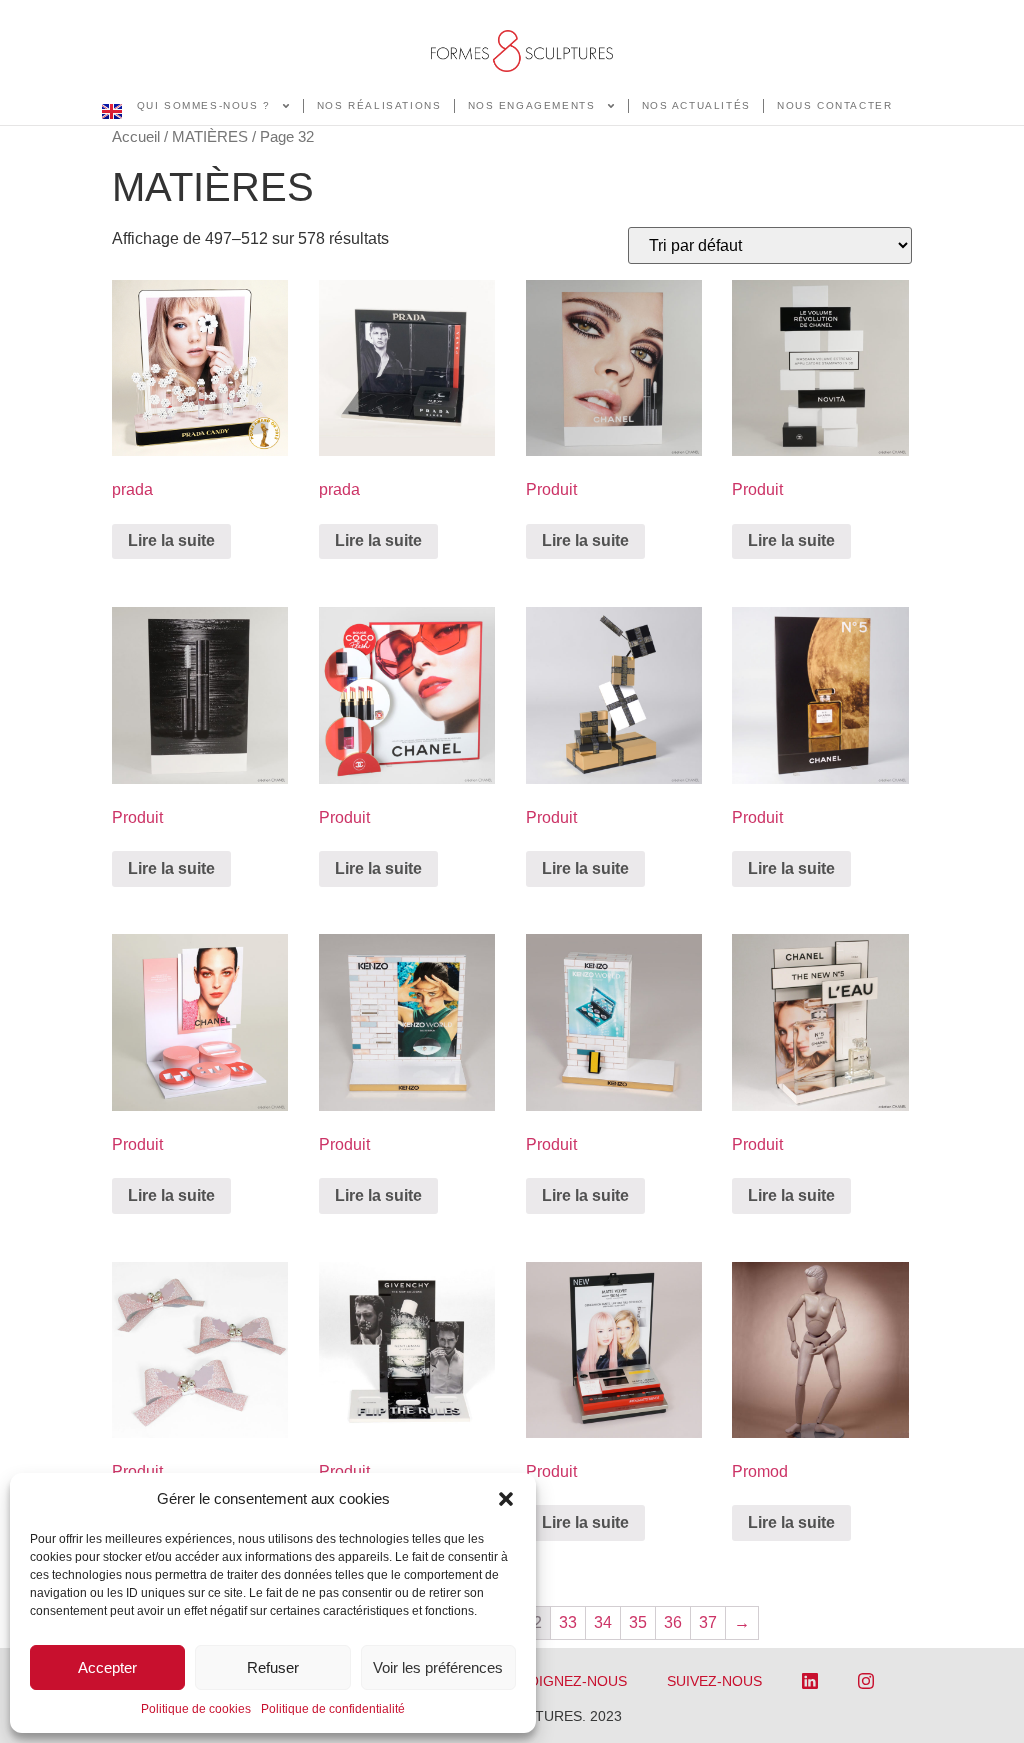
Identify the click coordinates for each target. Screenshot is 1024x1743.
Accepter (107, 1667)
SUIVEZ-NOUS (714, 1681)
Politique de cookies (196, 1709)
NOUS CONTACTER (834, 105)
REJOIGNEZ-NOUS (564, 1681)
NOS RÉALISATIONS (379, 105)
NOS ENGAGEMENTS (532, 105)
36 (673, 1622)
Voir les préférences (438, 1667)
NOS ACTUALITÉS (696, 105)
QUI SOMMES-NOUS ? (204, 105)
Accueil (136, 137)
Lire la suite (171, 540)
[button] (506, 1499)
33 (568, 1622)
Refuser (273, 1667)
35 (638, 1622)
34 (603, 1622)
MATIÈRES (210, 137)
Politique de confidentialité (333, 1709)
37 (708, 1622)
